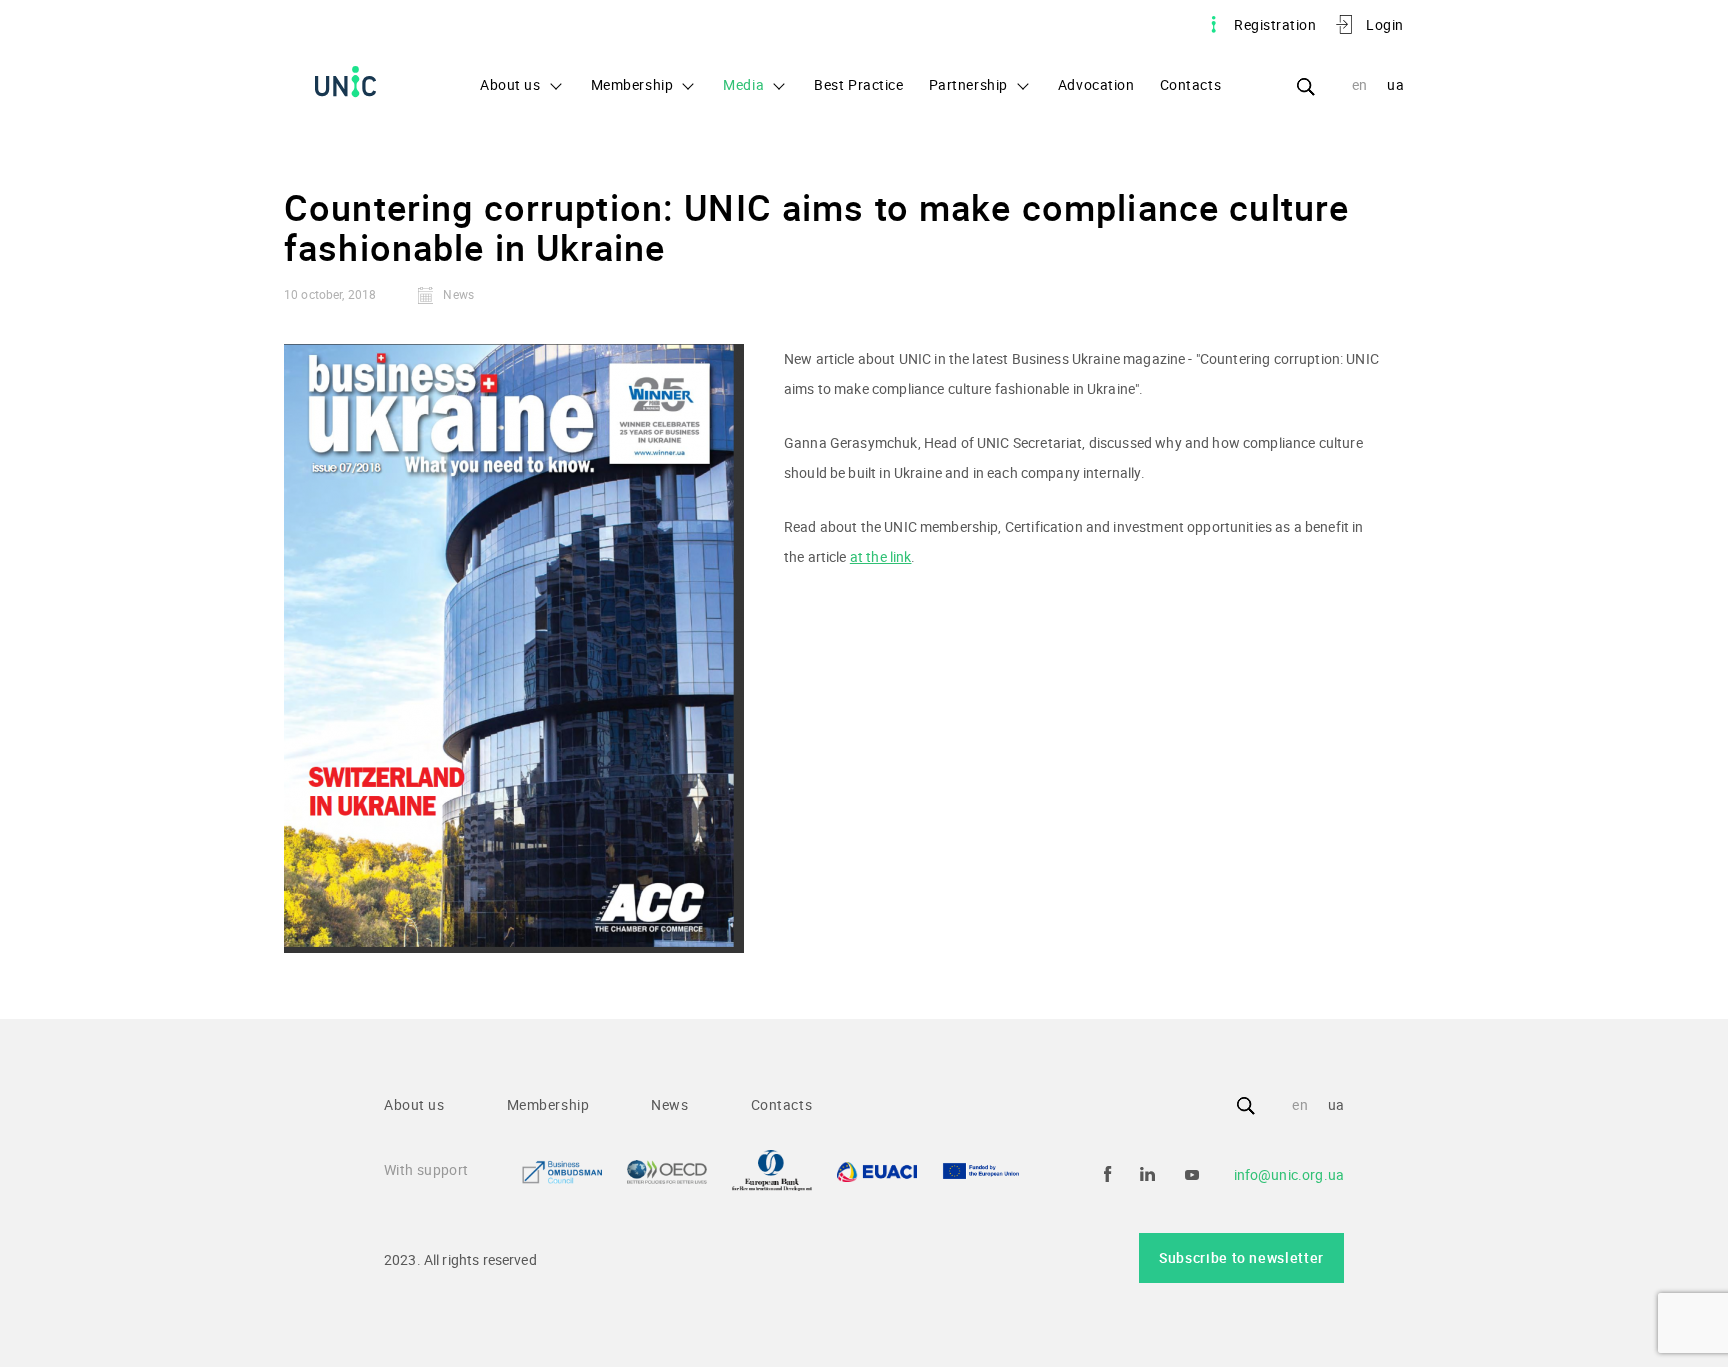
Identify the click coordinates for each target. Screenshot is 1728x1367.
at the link (881, 556)
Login (1385, 24)
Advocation (1096, 84)
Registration (1275, 24)
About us (510, 84)
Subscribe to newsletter (1241, 1257)
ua (1395, 84)
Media (743, 84)
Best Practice (858, 84)
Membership (632, 84)
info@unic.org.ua (1289, 1174)
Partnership (968, 84)
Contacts (1191, 84)
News (669, 1104)
